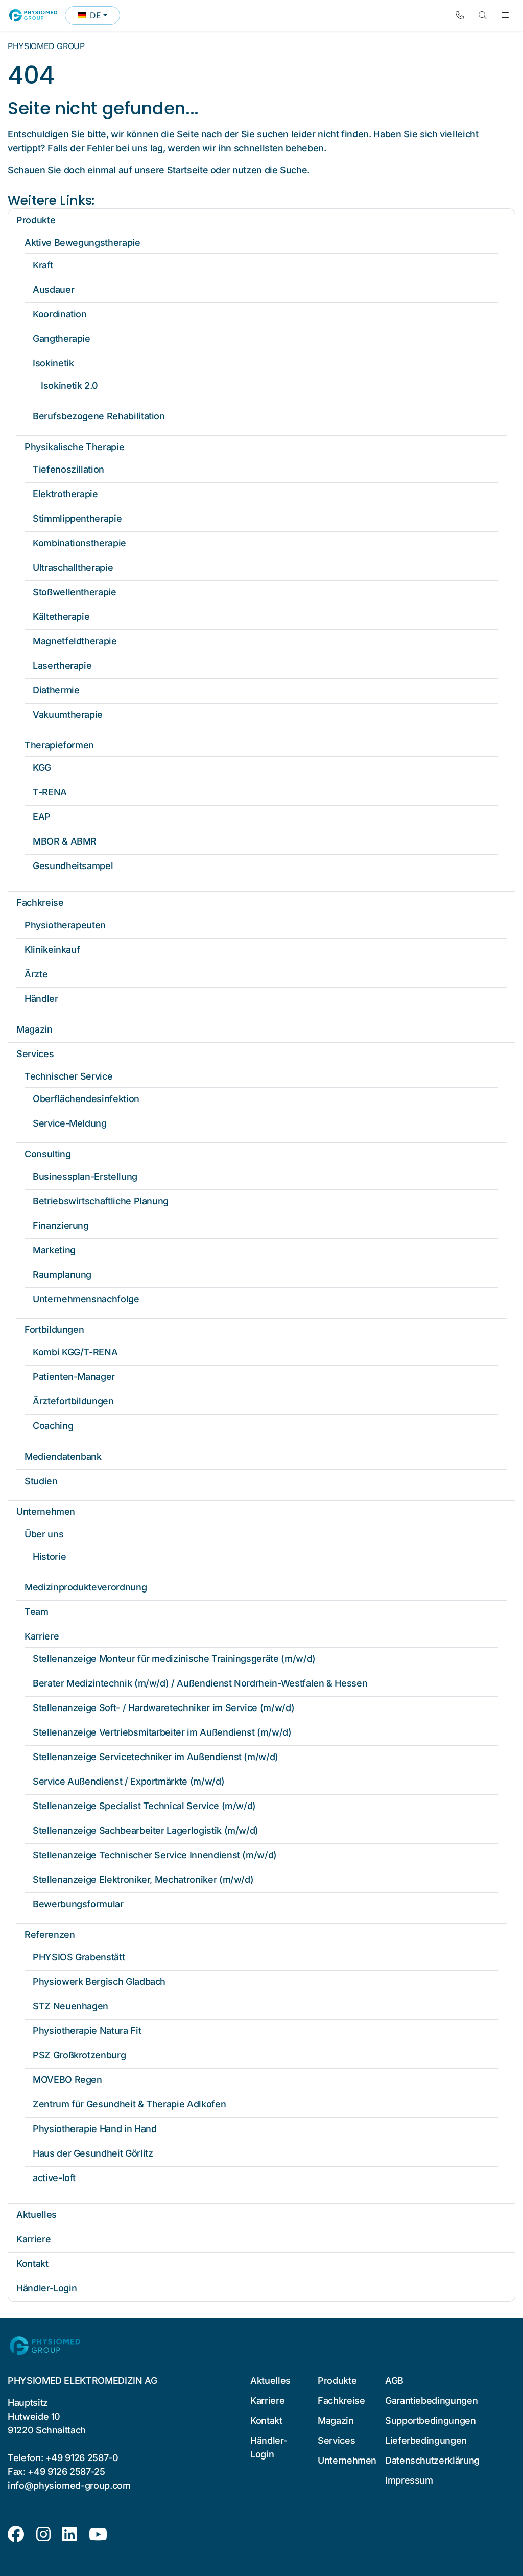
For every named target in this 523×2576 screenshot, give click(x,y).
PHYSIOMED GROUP (46, 46)
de (99, 17)
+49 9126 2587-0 (82, 2458)
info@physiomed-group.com (69, 2485)
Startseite (187, 170)
